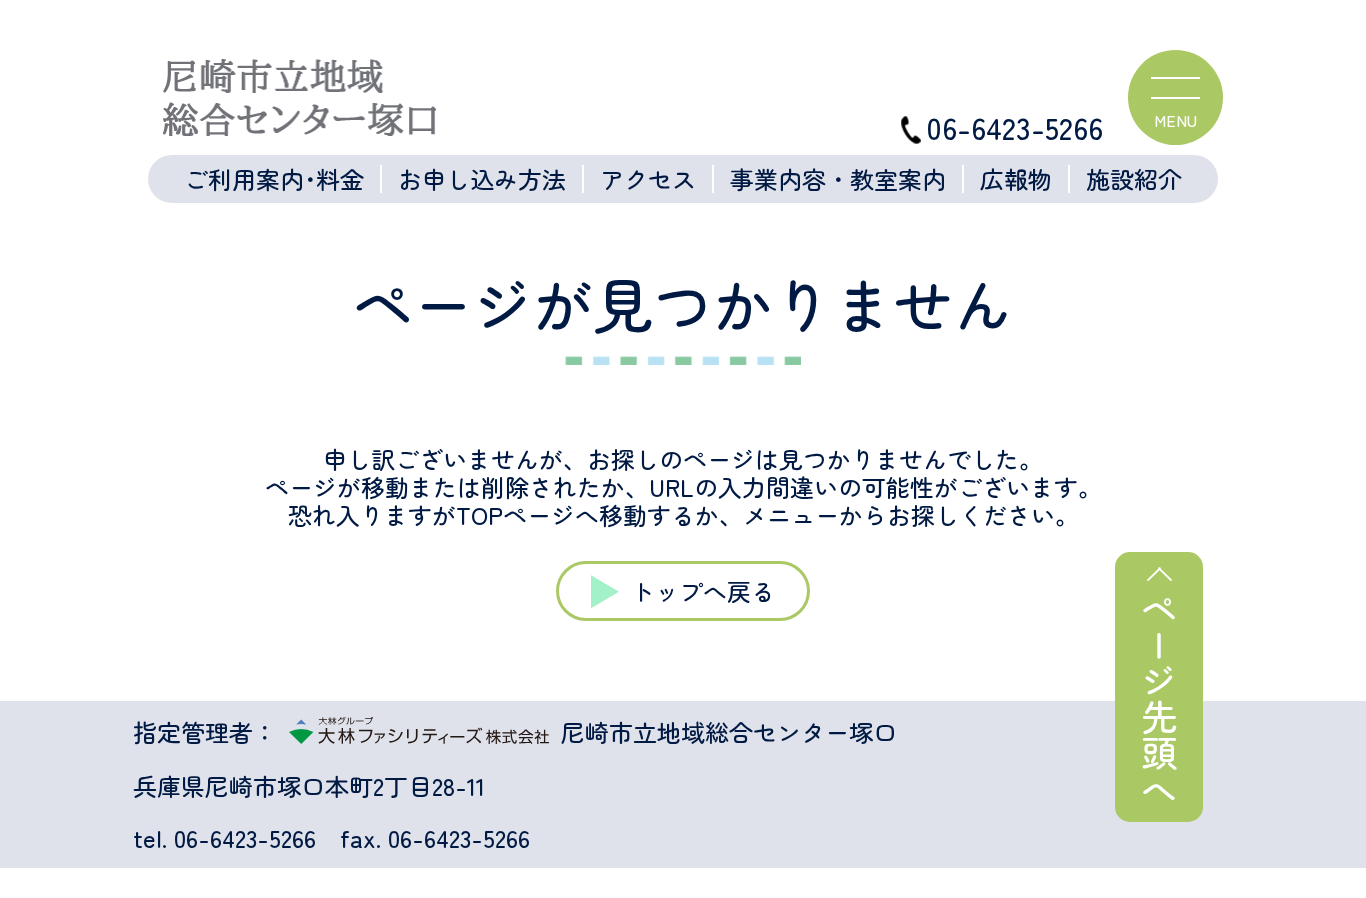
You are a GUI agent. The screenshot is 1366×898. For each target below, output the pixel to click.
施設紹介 (1134, 179)
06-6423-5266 (1015, 127)
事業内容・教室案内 (838, 179)
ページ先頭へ (1159, 699)
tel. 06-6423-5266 (224, 838)
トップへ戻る (703, 590)
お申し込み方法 (482, 179)
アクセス (648, 179)
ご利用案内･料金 (274, 179)
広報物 (1016, 179)
